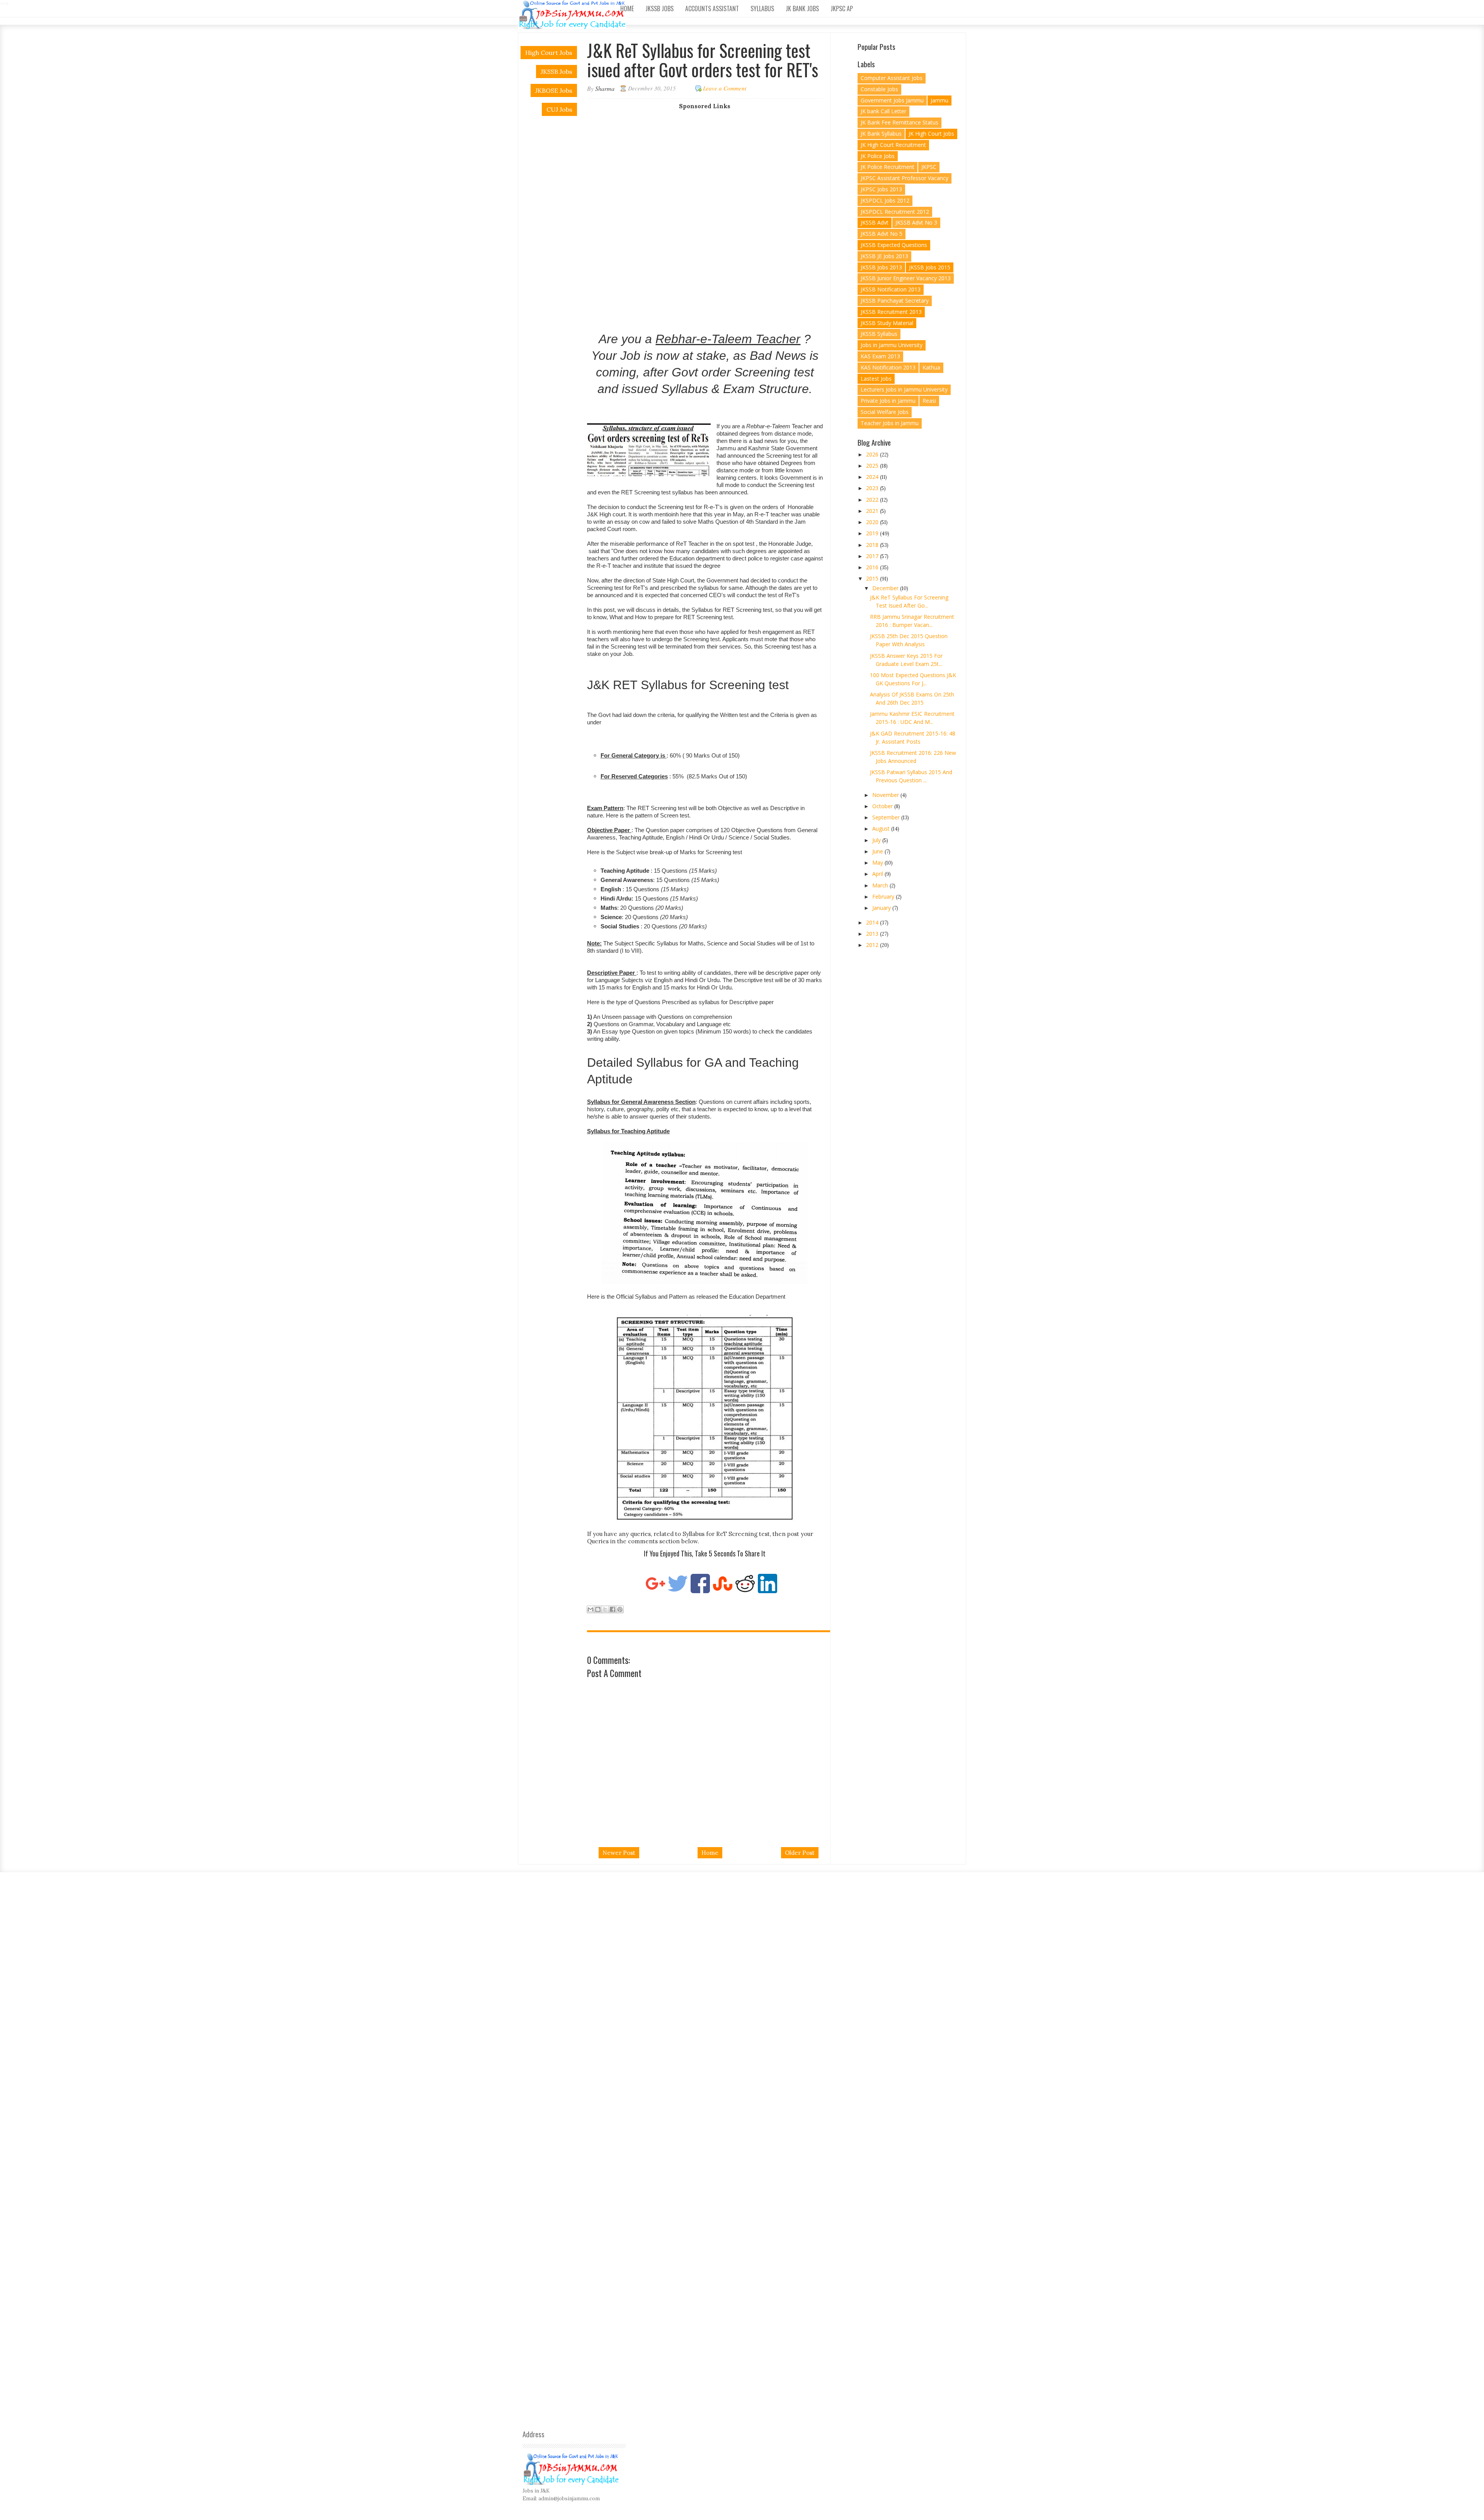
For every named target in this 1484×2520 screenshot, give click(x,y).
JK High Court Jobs (931, 134)
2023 (873, 488)
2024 (873, 477)
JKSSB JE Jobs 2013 (884, 256)
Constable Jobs (879, 89)
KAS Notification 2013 (888, 367)
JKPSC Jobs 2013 (881, 189)
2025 (873, 466)
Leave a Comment (725, 88)
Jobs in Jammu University (892, 345)
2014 (873, 922)
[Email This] (591, 1609)
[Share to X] (605, 1609)
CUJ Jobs (559, 109)
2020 (873, 522)
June (878, 851)
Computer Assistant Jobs (892, 78)
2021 (873, 511)
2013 (873, 934)
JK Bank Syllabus (881, 134)
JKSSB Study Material (887, 323)
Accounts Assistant (712, 9)
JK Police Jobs (878, 156)
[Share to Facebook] (613, 1609)
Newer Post (619, 1853)
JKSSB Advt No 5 (882, 234)
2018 (873, 545)
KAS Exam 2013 (880, 356)
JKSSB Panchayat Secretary (895, 301)
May (878, 862)
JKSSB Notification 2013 (891, 289)
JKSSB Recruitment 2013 (891, 312)
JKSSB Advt (875, 222)
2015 (873, 578)
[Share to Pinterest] (620, 1609)
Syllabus (762, 9)
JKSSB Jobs (659, 9)
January (882, 908)
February (884, 896)
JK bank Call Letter (883, 111)
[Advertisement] (711, 164)
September (887, 817)
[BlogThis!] (598, 1609)
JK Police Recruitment (888, 167)
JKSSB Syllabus (879, 334)
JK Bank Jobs (802, 9)
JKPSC (929, 167)
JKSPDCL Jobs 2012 (885, 200)
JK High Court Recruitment (893, 145)
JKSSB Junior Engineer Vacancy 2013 (906, 278)
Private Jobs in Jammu (888, 401)
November (886, 795)
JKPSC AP (842, 9)
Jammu (939, 100)
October (883, 806)
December (886, 588)
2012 (873, 945)
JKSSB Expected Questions (894, 245)
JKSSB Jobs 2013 (881, 267)
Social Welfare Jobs (885, 412)
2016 (873, 567)
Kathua (931, 367)
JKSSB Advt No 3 (916, 222)
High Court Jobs (549, 53)
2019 (873, 533)
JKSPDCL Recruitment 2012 (895, 212)
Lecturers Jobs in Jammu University (904, 389)
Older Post (800, 1853)
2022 (873, 500)
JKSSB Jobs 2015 (930, 267)
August (882, 828)
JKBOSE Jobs (554, 90)
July (877, 840)
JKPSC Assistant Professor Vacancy (905, 178)
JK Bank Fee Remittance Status (899, 122)
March (881, 885)
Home (627, 9)
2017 (873, 556)
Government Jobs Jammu (892, 100)
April (878, 874)
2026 (873, 454)
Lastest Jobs (876, 379)
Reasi (929, 401)
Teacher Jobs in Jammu (890, 423)
